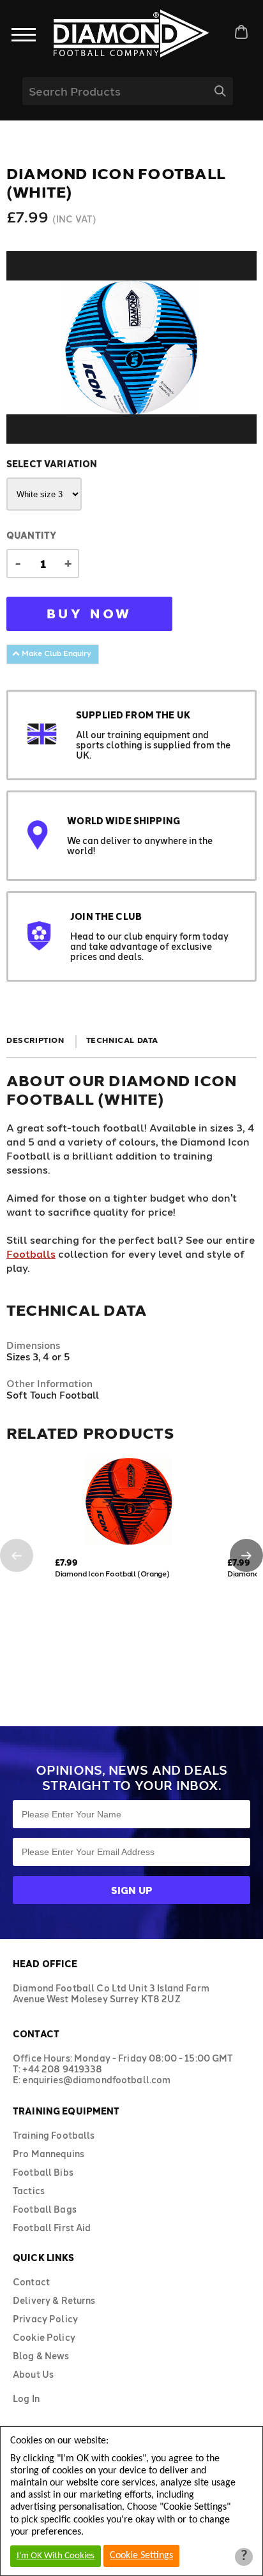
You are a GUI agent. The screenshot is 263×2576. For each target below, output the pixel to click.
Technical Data (122, 1040)
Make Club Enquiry (56, 653)
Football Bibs (43, 2172)
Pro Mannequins (49, 2154)
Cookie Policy (44, 2337)
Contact (31, 2282)
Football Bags (45, 2209)
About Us (33, 2374)
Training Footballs (54, 2135)
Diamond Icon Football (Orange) (112, 1573)
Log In (26, 2398)
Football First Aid (52, 2228)
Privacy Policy (45, 2319)
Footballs (31, 1254)
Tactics (29, 2191)
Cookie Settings (141, 2556)
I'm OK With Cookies (56, 2556)
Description (35, 1040)
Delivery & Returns (54, 2300)
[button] (17, 1555)
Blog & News (41, 2356)
